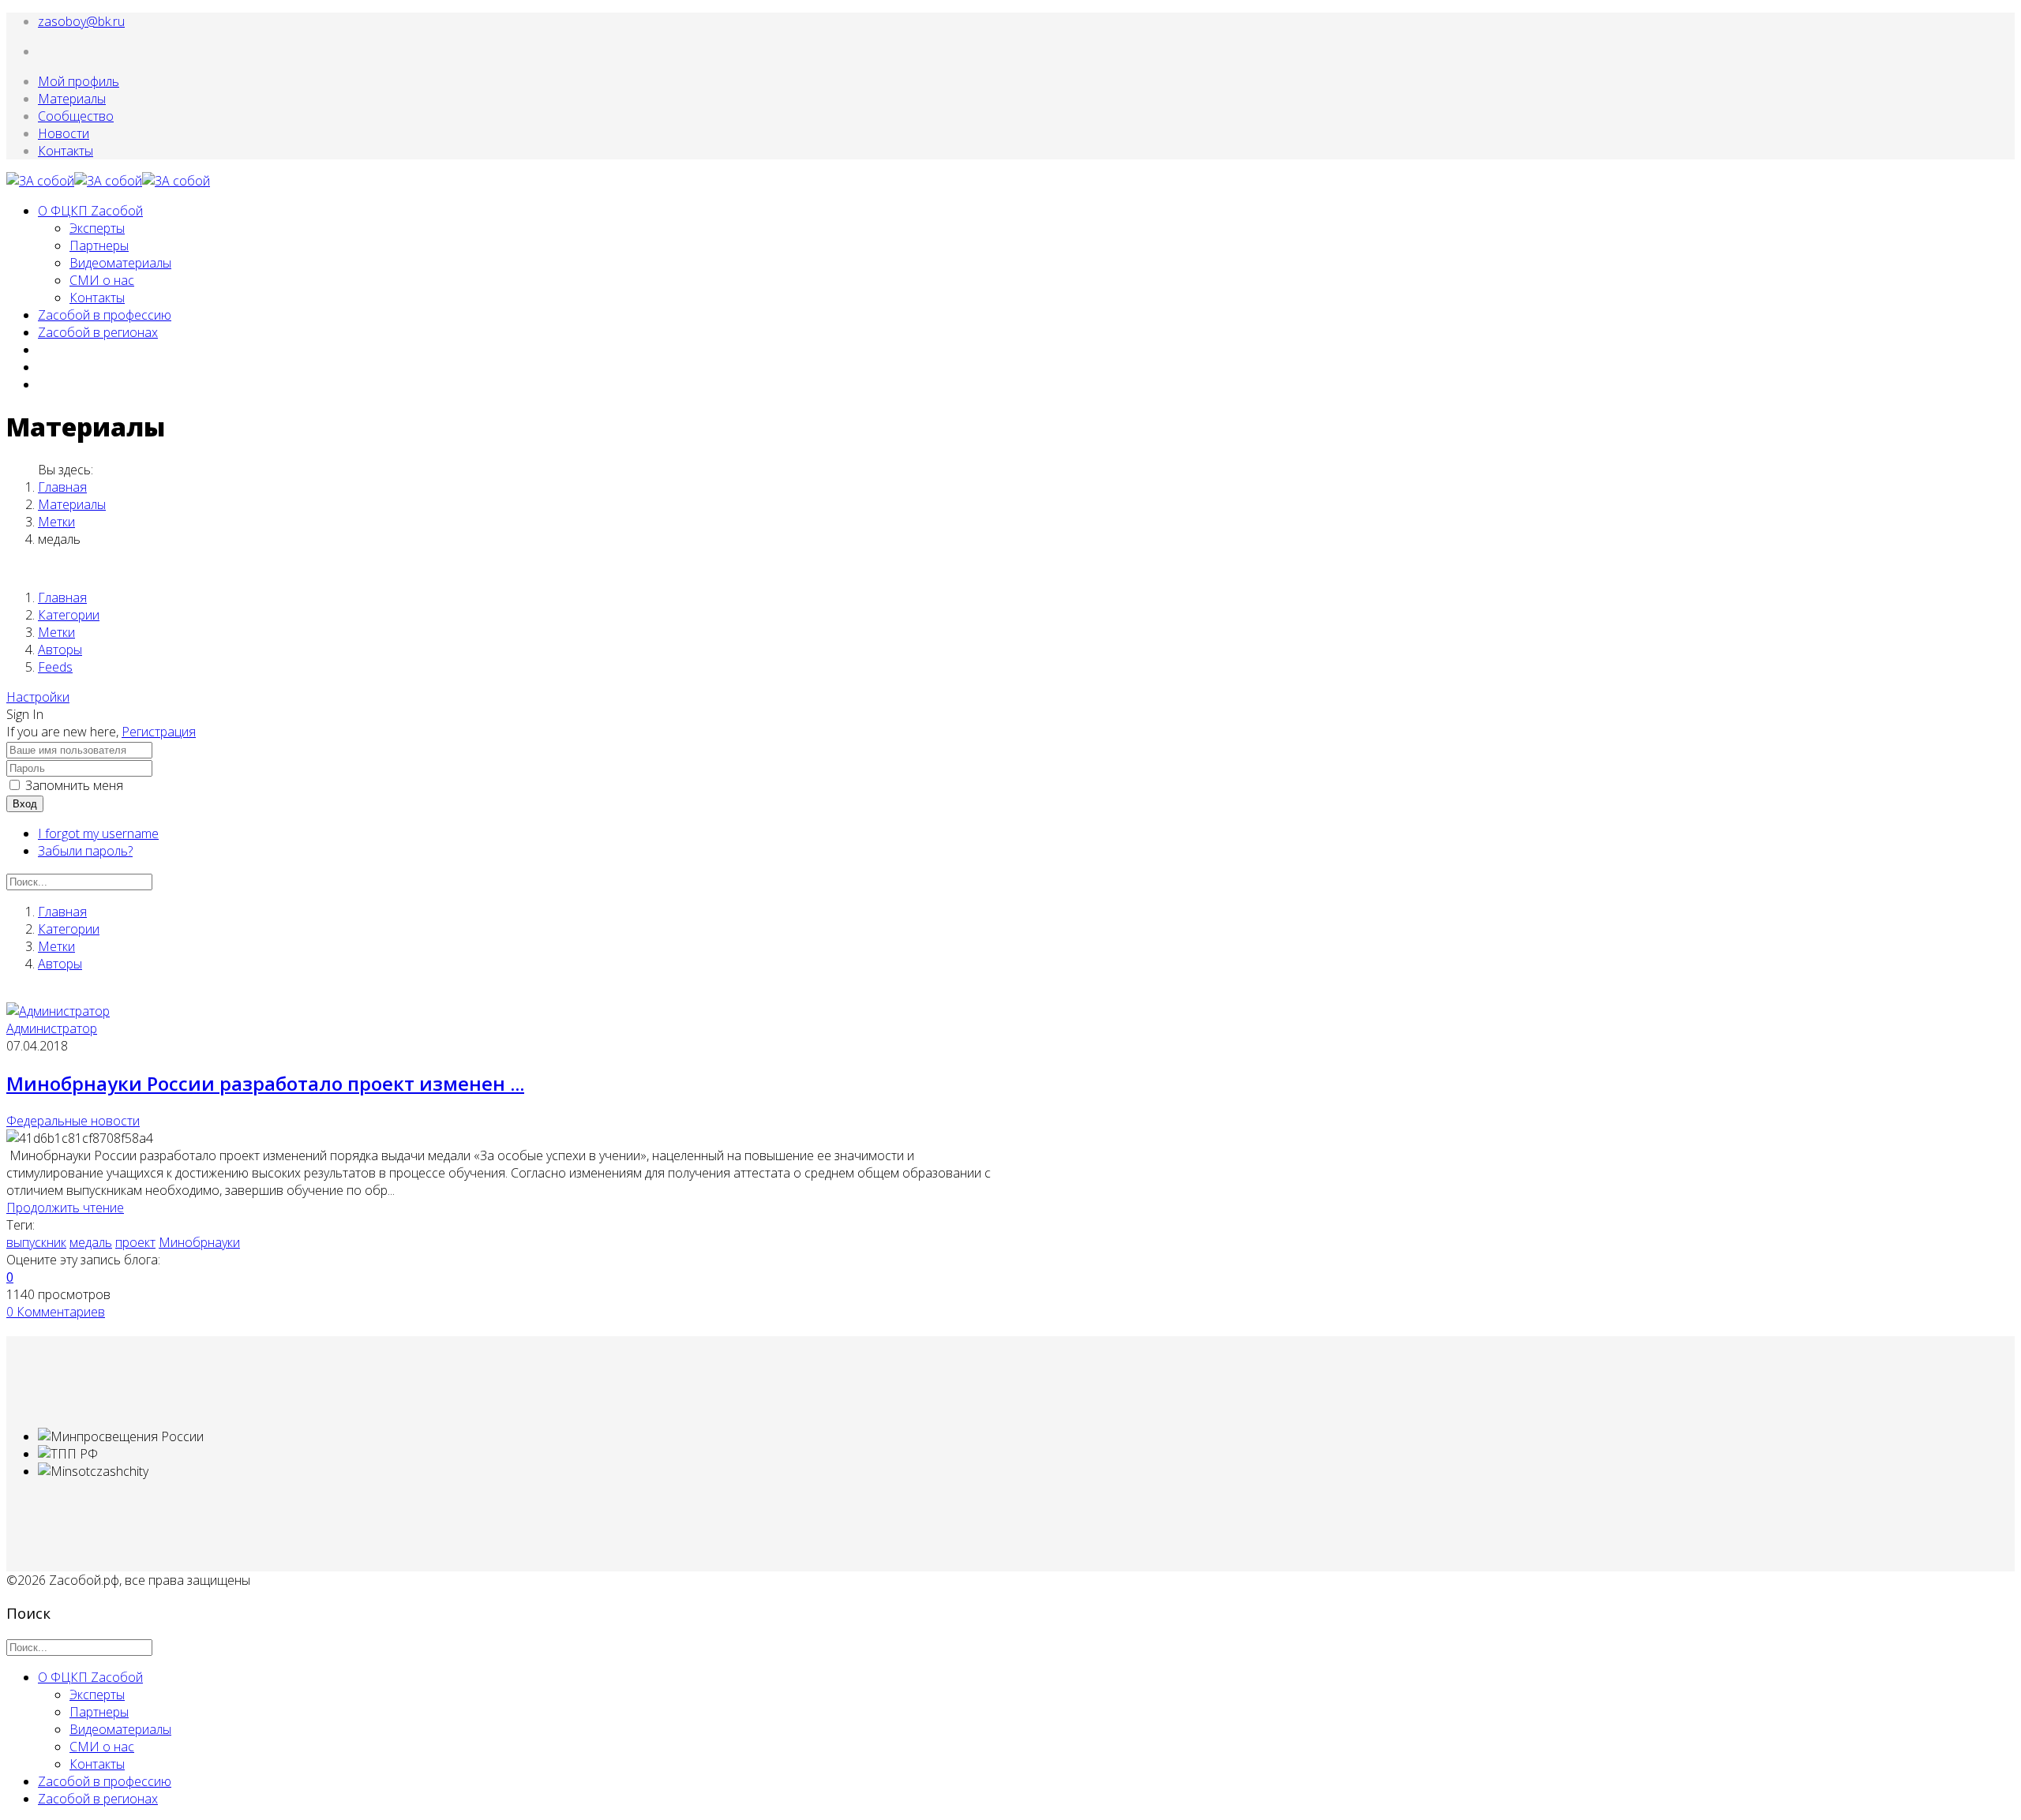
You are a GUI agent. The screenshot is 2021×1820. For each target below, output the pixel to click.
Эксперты (97, 228)
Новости (64, 133)
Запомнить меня (74, 785)
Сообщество (76, 116)
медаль (91, 1242)
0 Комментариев (56, 1312)
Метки (56, 522)
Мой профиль (79, 81)
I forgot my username (98, 833)
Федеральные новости (73, 1121)
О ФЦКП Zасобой (90, 211)
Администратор (52, 1028)
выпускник (36, 1242)
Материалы (72, 99)
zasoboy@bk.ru (81, 21)
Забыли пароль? (85, 851)
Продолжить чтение (65, 1208)
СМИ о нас (102, 280)
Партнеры (99, 245)
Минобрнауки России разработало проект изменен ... (265, 1083)
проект (135, 1242)
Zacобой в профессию (105, 315)
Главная (62, 487)
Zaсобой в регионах (98, 332)
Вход (25, 804)
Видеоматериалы (120, 263)
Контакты (66, 151)
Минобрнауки (199, 1242)
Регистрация (159, 732)
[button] (38, 697)
